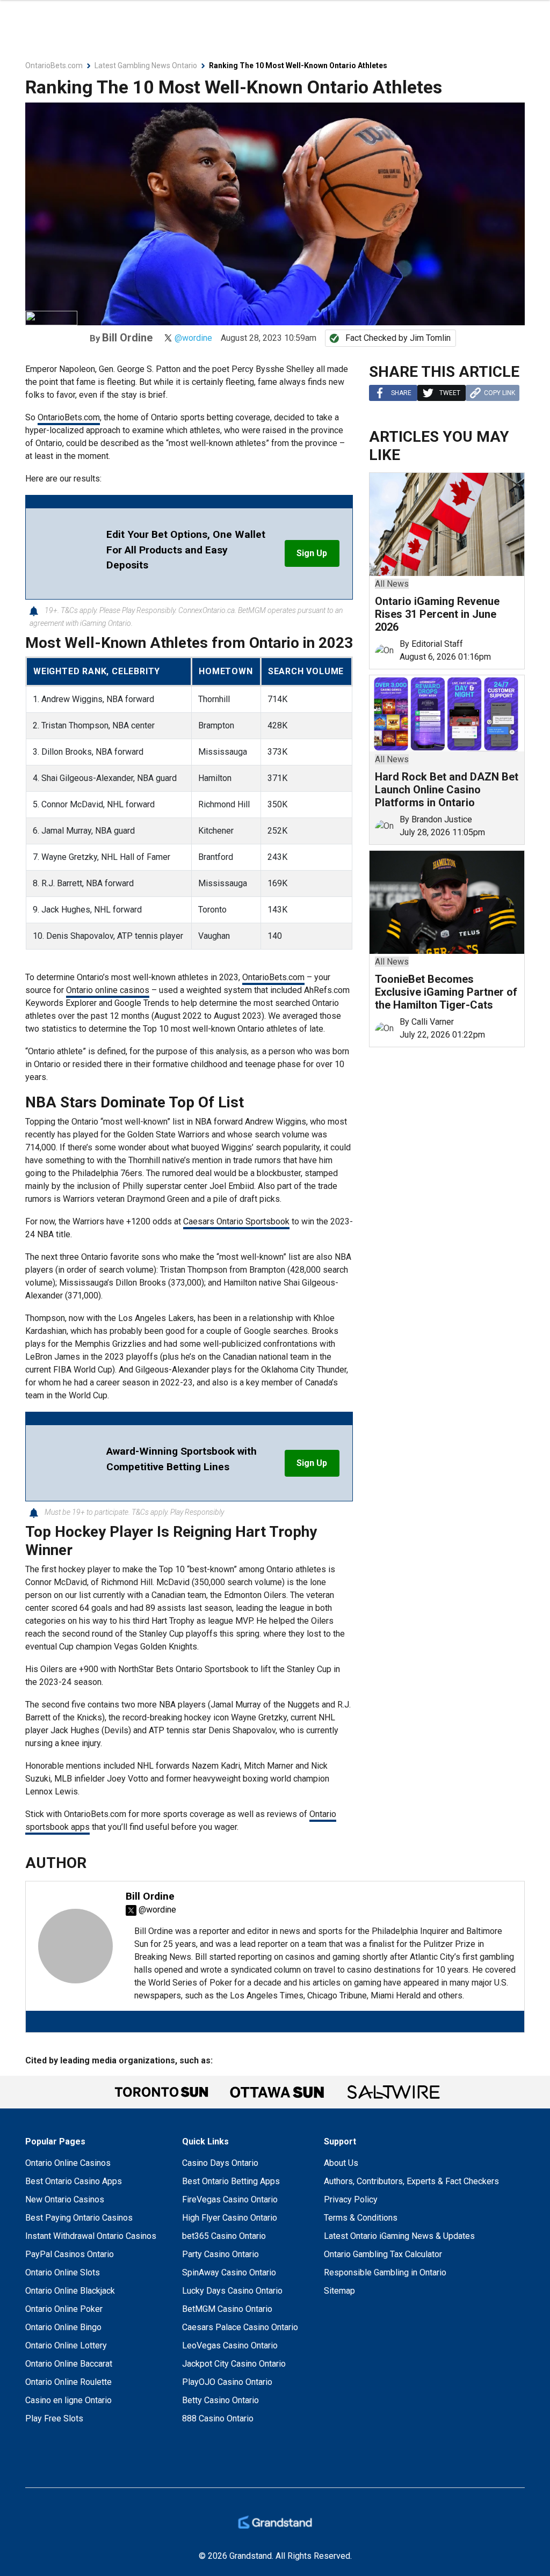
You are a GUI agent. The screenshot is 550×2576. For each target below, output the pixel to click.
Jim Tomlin (430, 338)
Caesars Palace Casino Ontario (240, 2327)
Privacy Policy (351, 2199)
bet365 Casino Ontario (224, 2236)
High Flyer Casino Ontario (230, 2218)
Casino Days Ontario (220, 2163)
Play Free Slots (54, 2418)
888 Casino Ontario (218, 2418)
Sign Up (312, 553)
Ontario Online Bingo (63, 2327)
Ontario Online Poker (64, 2309)
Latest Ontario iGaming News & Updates (399, 2236)
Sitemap (339, 2291)
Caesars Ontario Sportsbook (236, 1221)
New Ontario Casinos (65, 2199)
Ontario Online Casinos (68, 2163)
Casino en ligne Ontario (68, 2400)
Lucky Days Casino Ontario (232, 2291)
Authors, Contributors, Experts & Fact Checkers (411, 2181)
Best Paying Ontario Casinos (79, 2218)
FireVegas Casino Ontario (230, 2199)
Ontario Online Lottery (66, 2345)
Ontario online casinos (108, 990)
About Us (341, 2163)
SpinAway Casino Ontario (229, 2272)
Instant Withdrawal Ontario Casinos (91, 2236)
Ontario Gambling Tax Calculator (383, 2254)
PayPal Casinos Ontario (70, 2254)
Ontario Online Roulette (68, 2382)
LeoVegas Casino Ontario (230, 2345)
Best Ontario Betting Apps (231, 2181)
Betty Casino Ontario (220, 2400)
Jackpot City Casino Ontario (234, 2364)
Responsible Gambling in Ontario (385, 2272)
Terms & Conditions (361, 2218)
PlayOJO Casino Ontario (227, 2382)
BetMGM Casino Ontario (227, 2309)
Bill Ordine (127, 338)
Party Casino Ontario (220, 2254)
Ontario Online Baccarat (69, 2364)
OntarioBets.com (69, 417)
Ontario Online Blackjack (70, 2291)
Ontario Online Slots (63, 2272)
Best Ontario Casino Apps (74, 2181)
